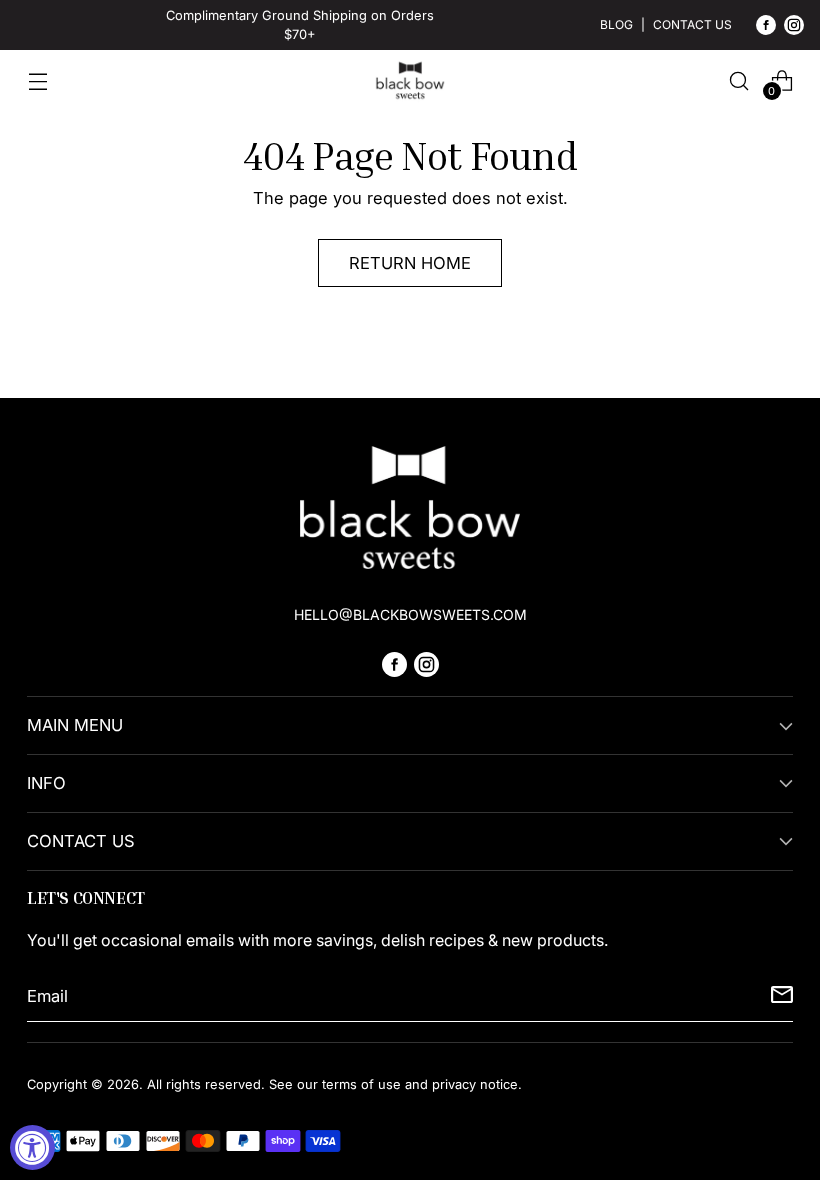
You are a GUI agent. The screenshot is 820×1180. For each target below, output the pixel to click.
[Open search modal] (739, 80)
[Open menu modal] (37, 80)
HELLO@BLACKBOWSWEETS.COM (410, 614)
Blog (616, 24)
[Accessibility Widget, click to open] (32, 1147)
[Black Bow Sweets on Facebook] (766, 28)
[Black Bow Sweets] (410, 80)
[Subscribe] (782, 997)
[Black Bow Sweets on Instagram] (794, 28)
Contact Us (692, 24)
